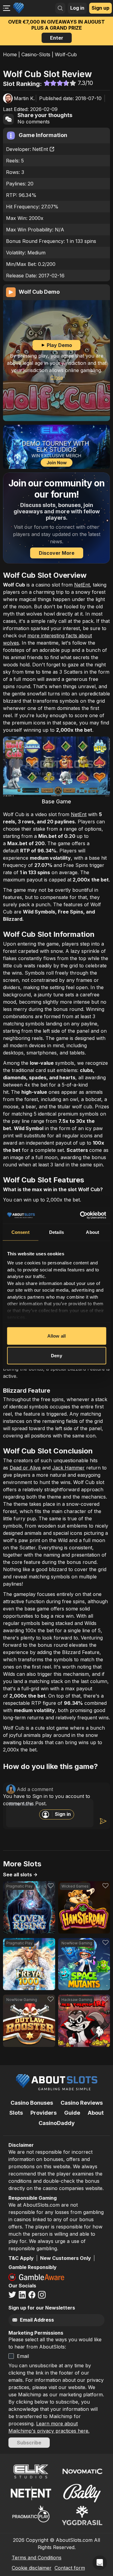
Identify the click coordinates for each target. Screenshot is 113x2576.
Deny (56, 1356)
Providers (44, 2113)
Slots (16, 2113)
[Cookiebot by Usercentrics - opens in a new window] (80, 1215)
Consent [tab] (20, 1232)
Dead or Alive (25, 1468)
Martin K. (24, 98)
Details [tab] (56, 1232)
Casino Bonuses (32, 2103)
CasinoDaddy (57, 2123)
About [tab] (93, 1232)
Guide (72, 2113)
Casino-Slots (36, 54)
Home (10, 54)
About (96, 2113)
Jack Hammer (68, 1468)
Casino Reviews (82, 2103)
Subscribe (29, 2443)
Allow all (56, 1336)
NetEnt (40, 149)
